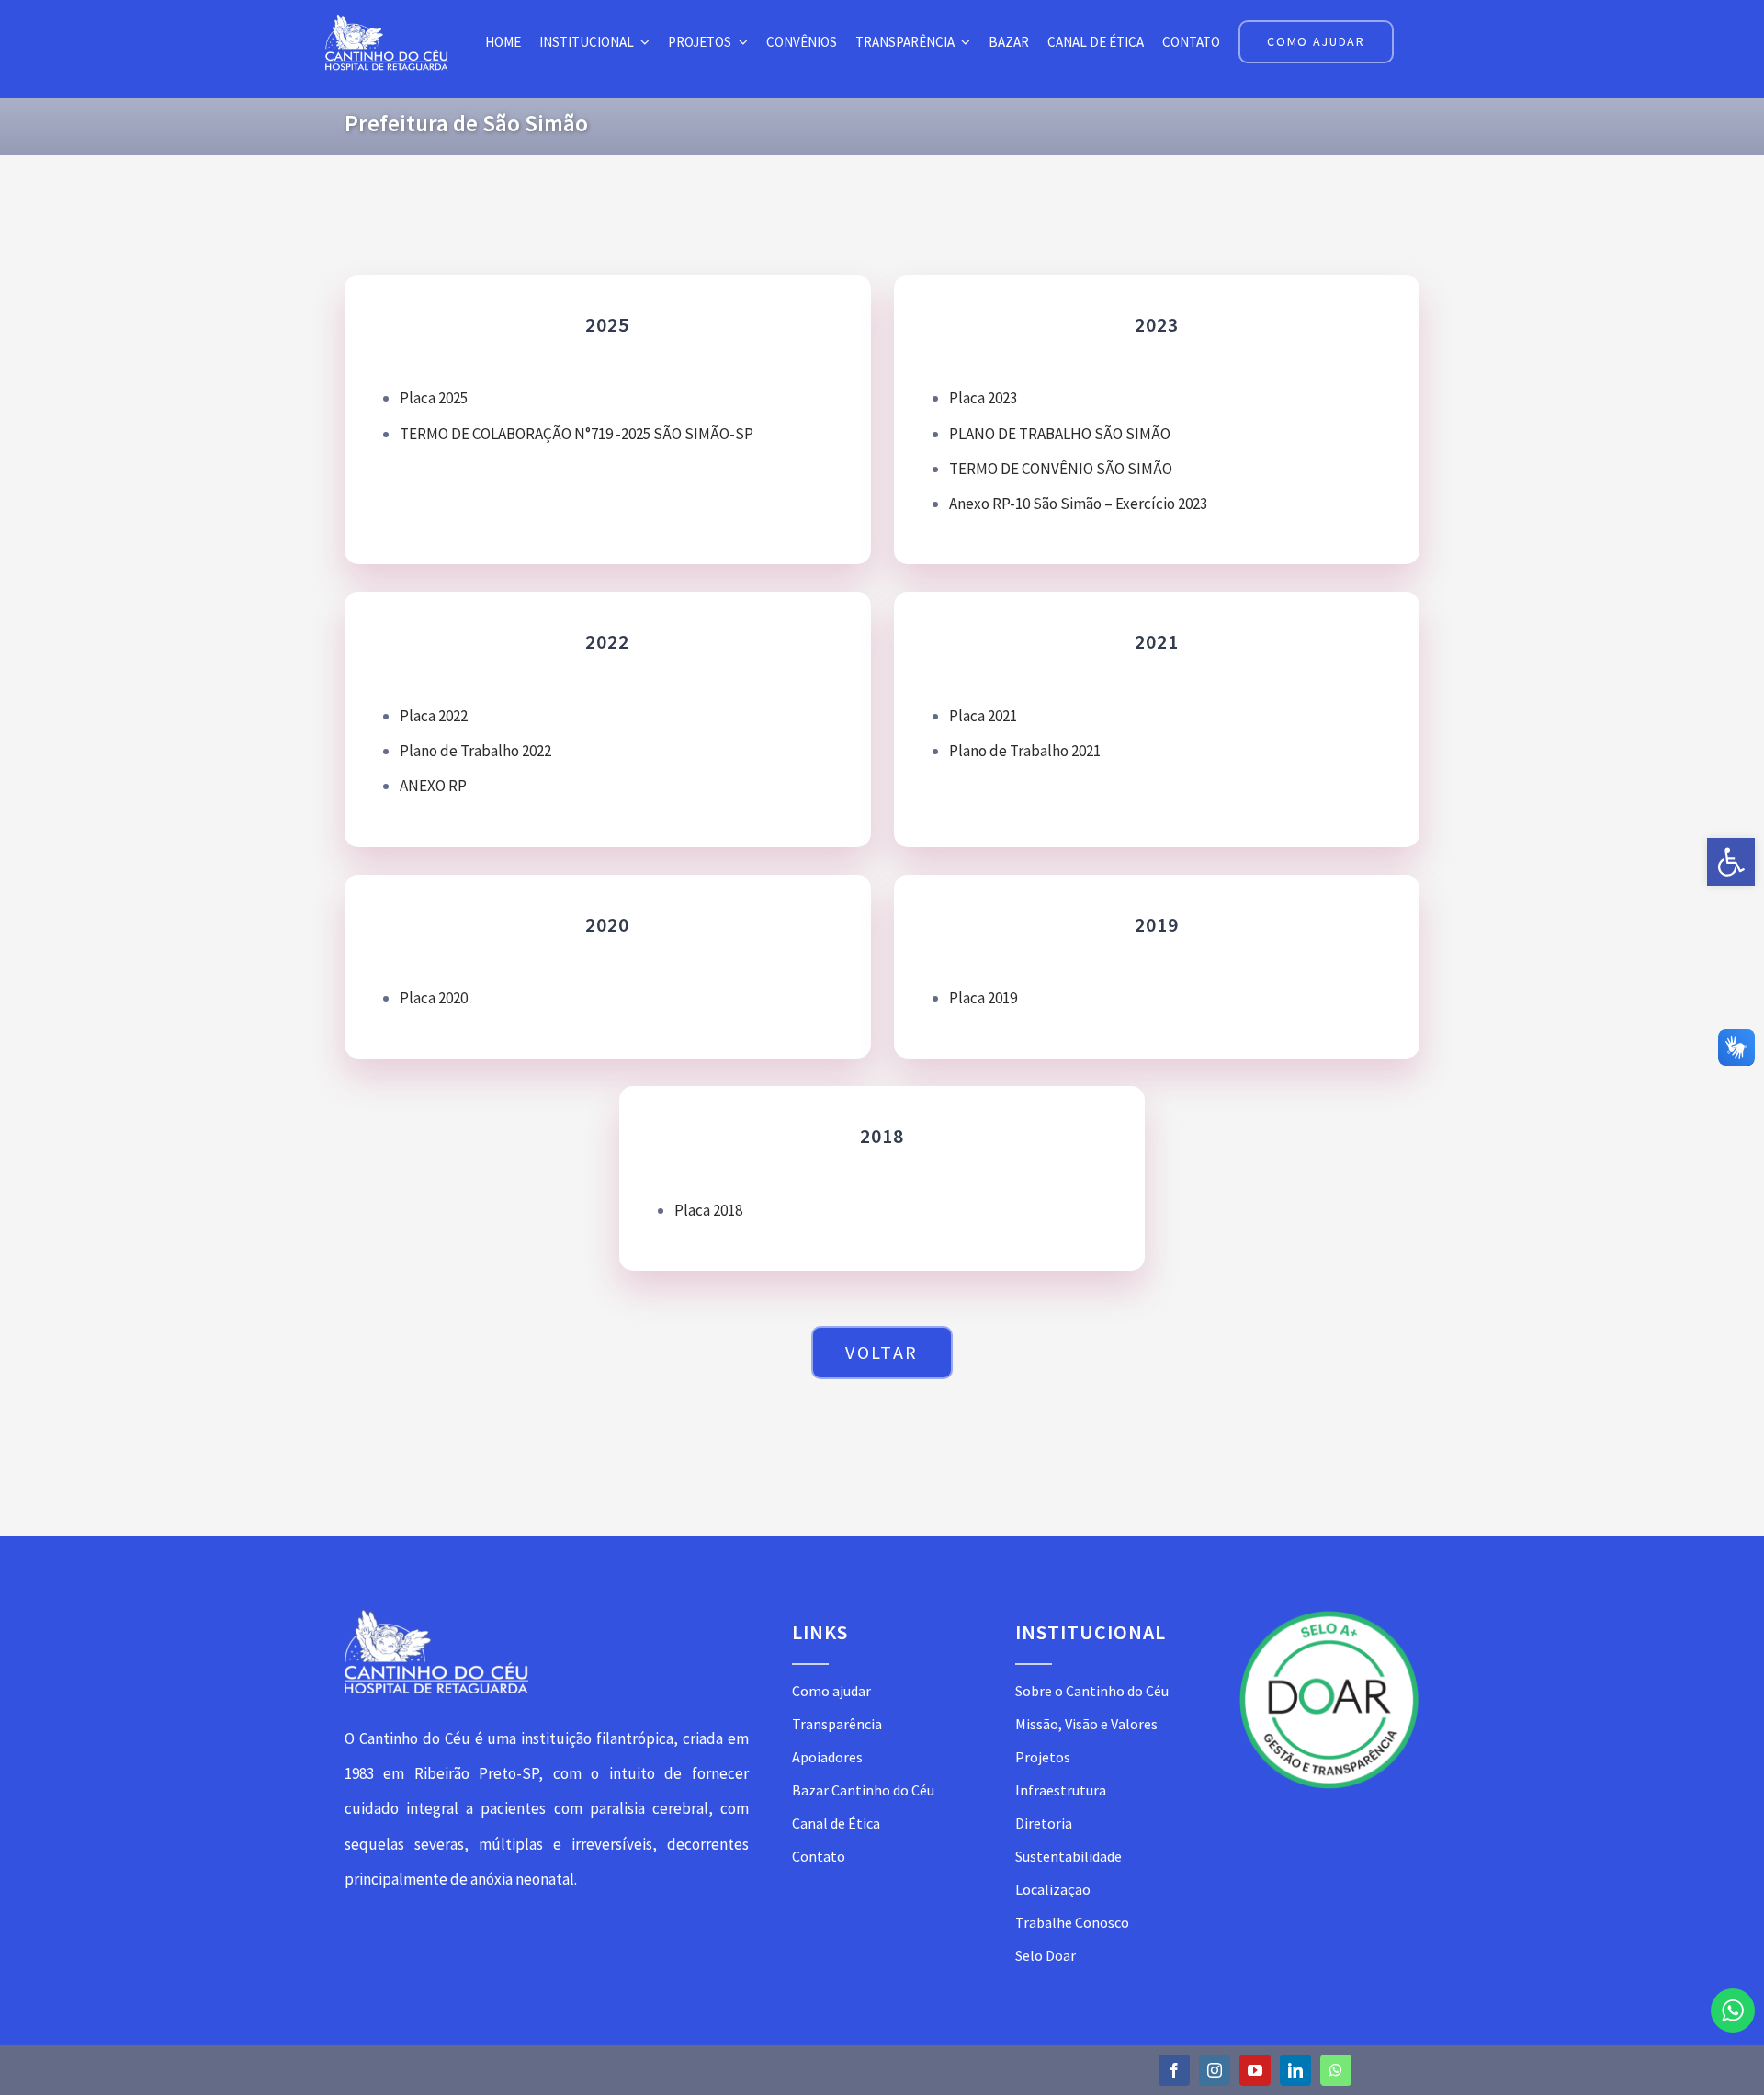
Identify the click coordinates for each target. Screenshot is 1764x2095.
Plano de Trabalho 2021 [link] (1025, 751)
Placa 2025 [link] (434, 398)
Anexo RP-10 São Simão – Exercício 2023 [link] (1078, 504)
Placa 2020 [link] (434, 998)
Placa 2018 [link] (708, 1210)
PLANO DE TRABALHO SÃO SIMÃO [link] (1060, 434)
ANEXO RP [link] (433, 786)
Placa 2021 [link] (983, 716)
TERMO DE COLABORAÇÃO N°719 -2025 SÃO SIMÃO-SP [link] (577, 434)
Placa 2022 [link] (434, 716)
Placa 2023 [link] (983, 398)
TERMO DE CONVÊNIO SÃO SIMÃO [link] (1061, 469)
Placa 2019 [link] (983, 998)
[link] (1731, 862)
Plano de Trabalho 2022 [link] (475, 751)
